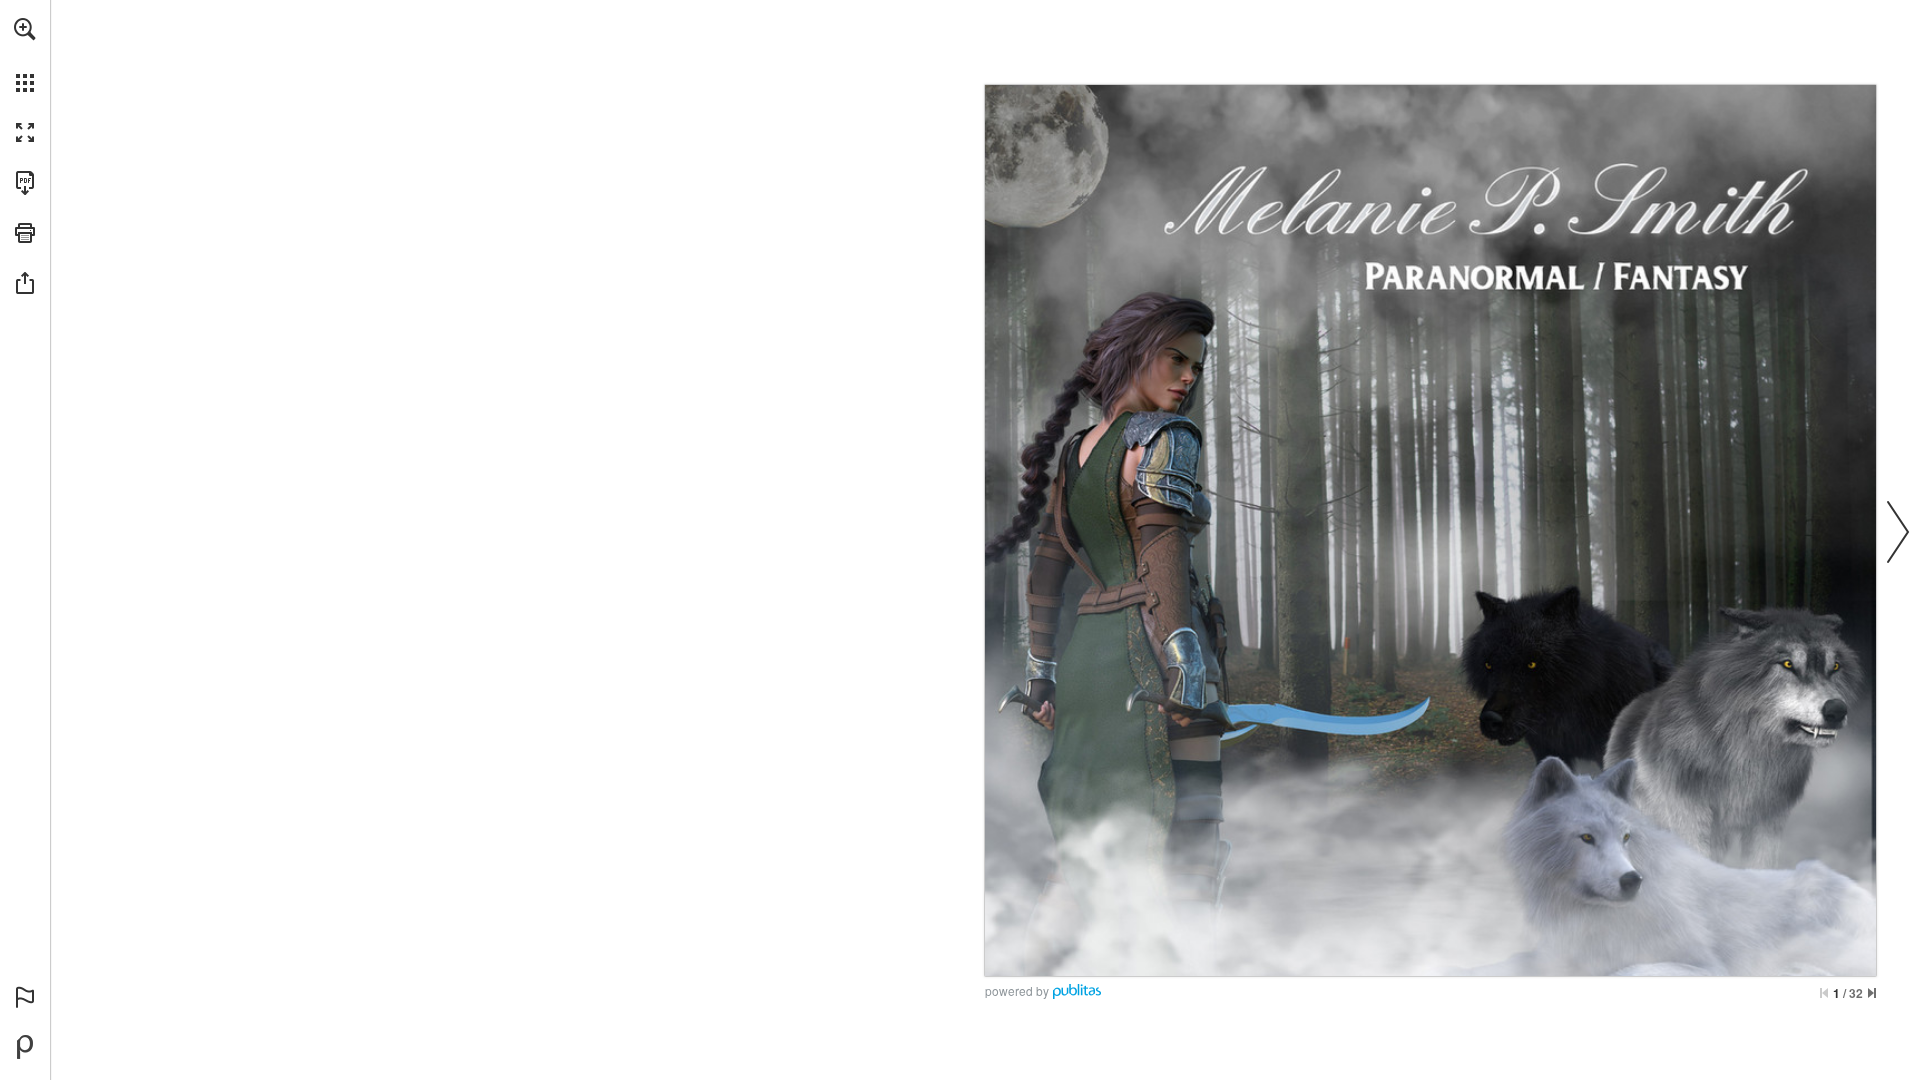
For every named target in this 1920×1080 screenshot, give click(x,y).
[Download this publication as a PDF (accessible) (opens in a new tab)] (25, 183)
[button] (25, 29)
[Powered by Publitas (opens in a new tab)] (25, 1047)
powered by (1017, 990)
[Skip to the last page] (1872, 993)
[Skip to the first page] (1824, 993)
